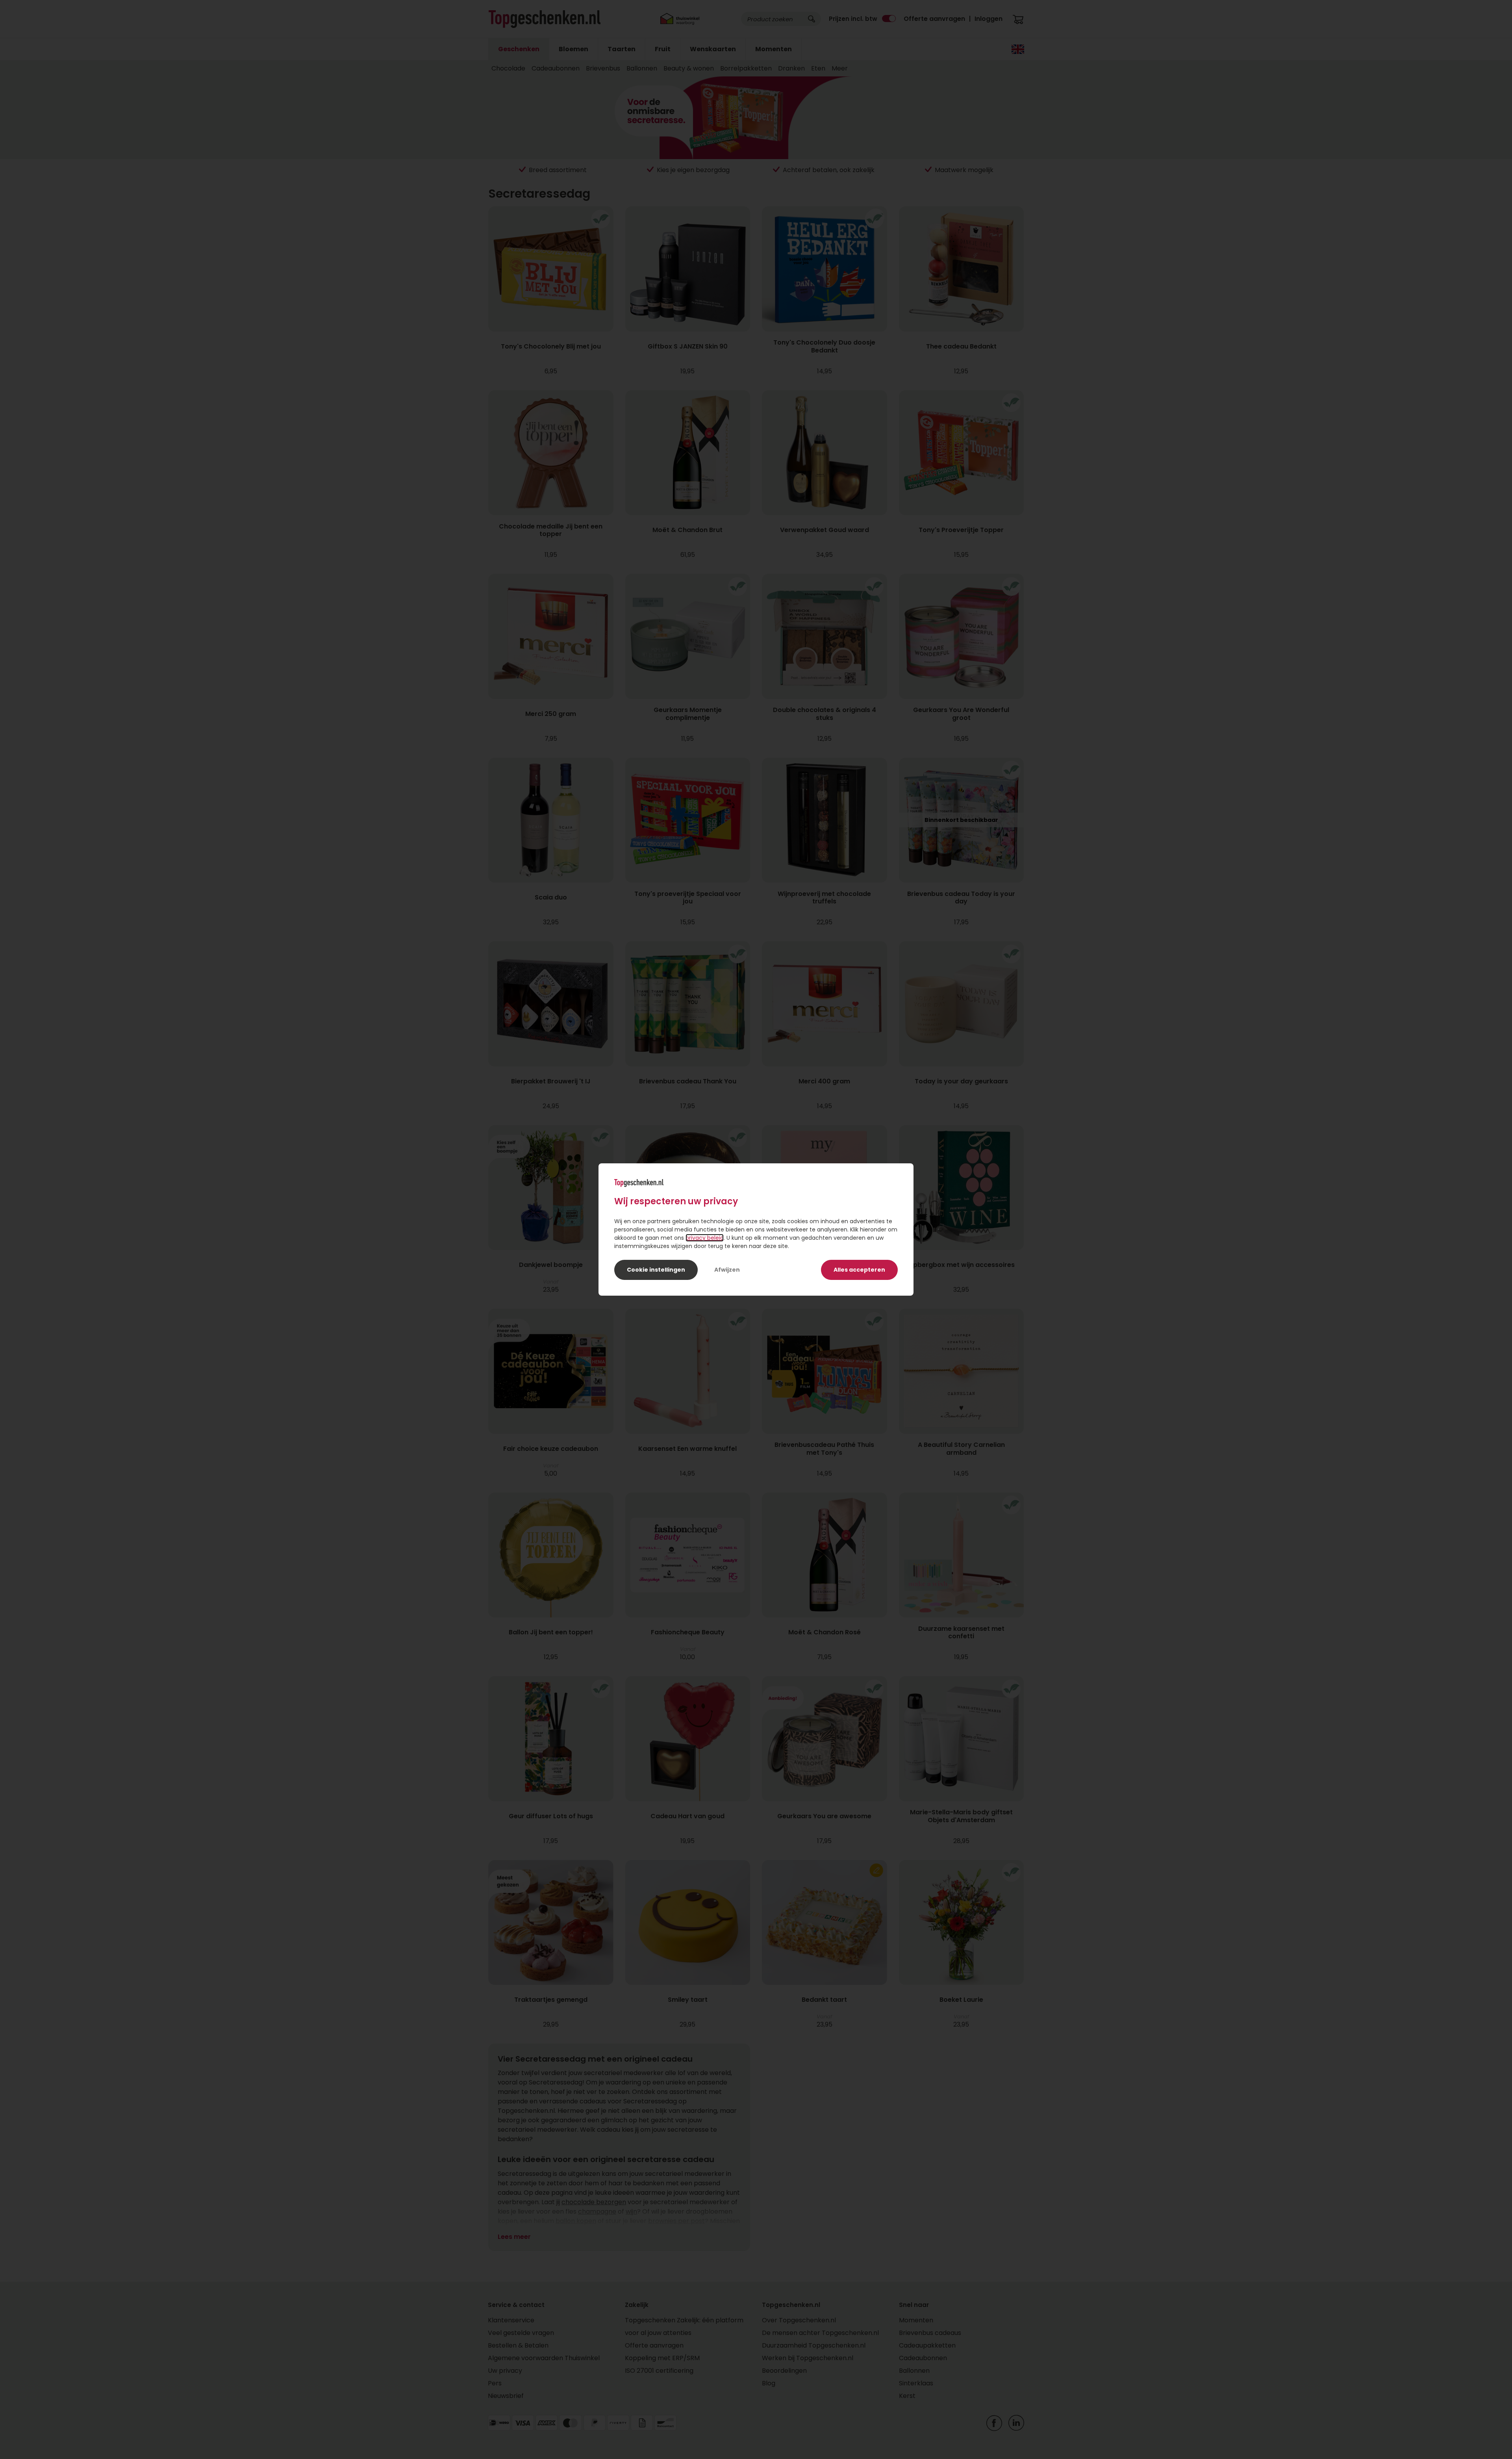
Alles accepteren (859, 1270)
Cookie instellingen (656, 1270)
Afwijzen (727, 1270)
